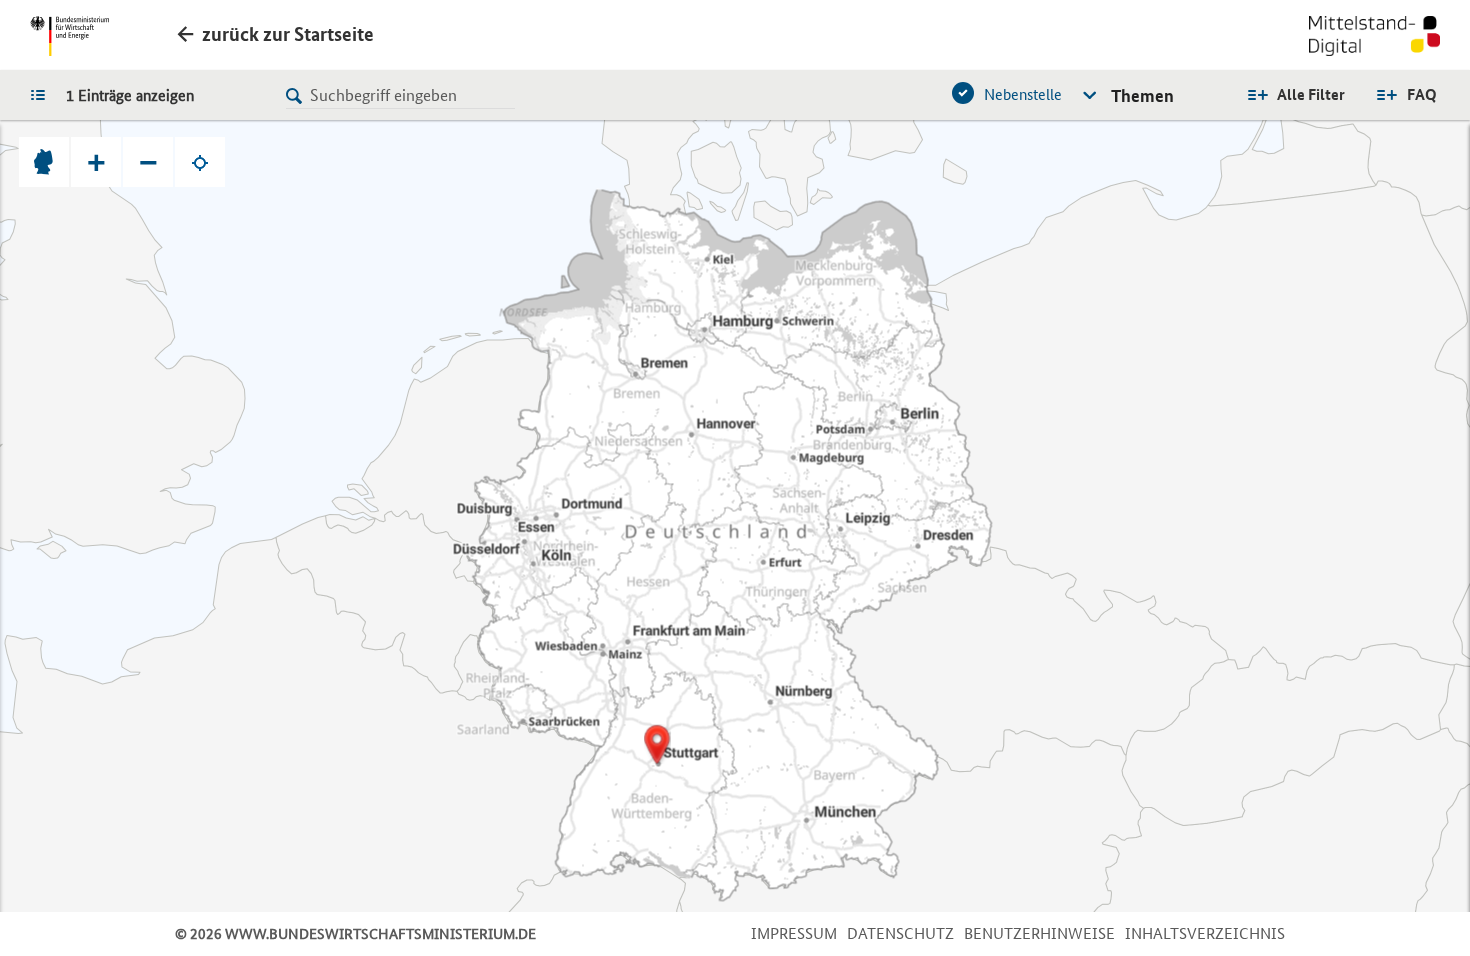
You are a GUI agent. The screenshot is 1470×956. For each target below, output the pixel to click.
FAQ (1422, 94)
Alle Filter (1311, 94)
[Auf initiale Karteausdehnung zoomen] (44, 162)
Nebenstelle (1023, 94)
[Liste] (43, 94)
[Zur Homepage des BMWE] (69, 36)
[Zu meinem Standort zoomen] (200, 162)
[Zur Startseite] (1374, 38)
